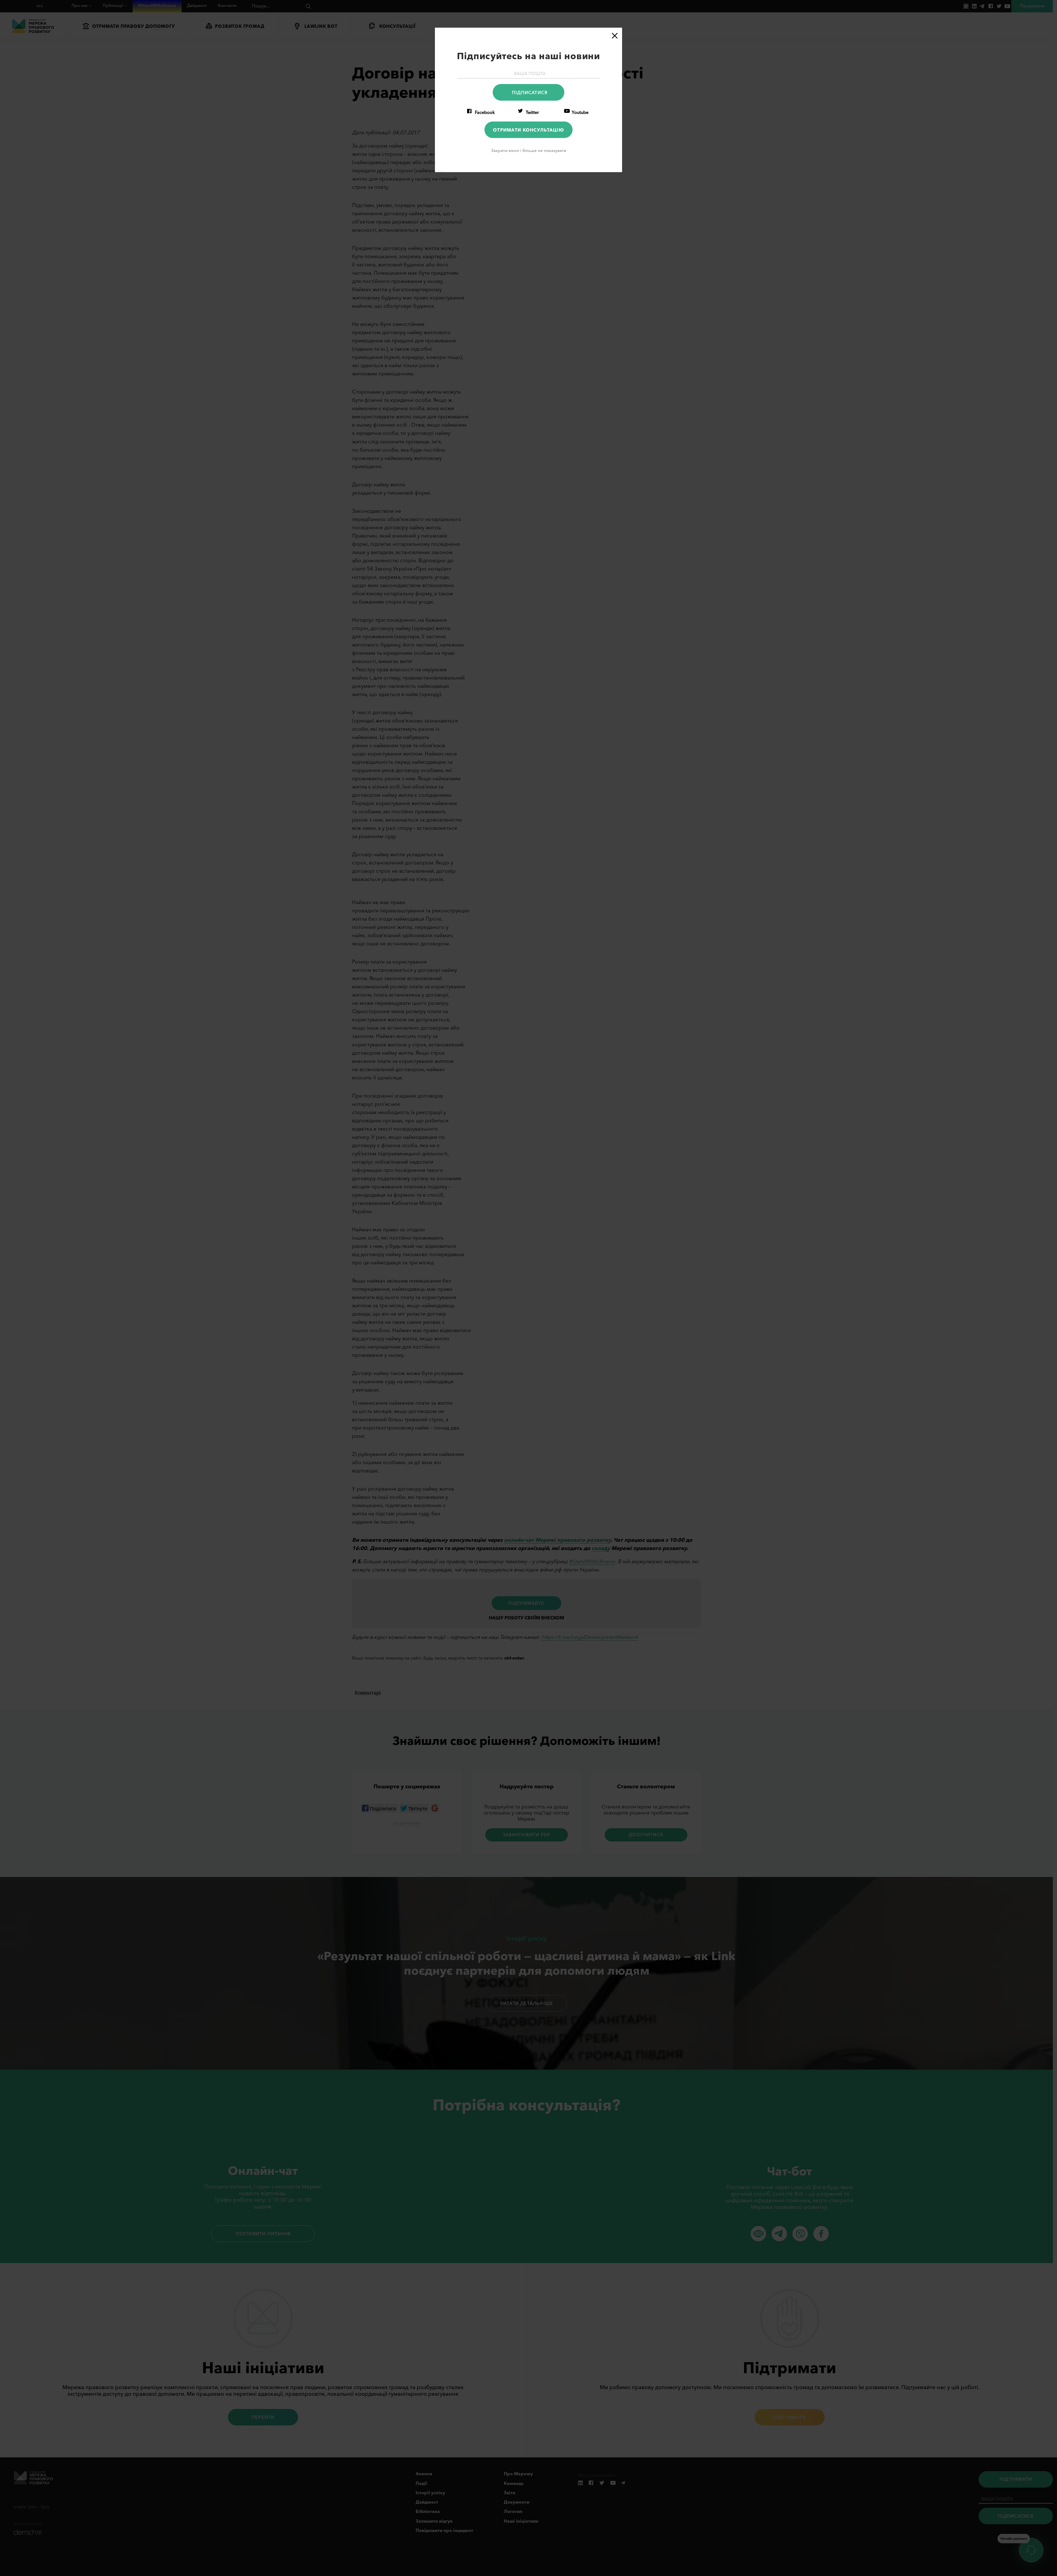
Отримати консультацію (528, 130)
